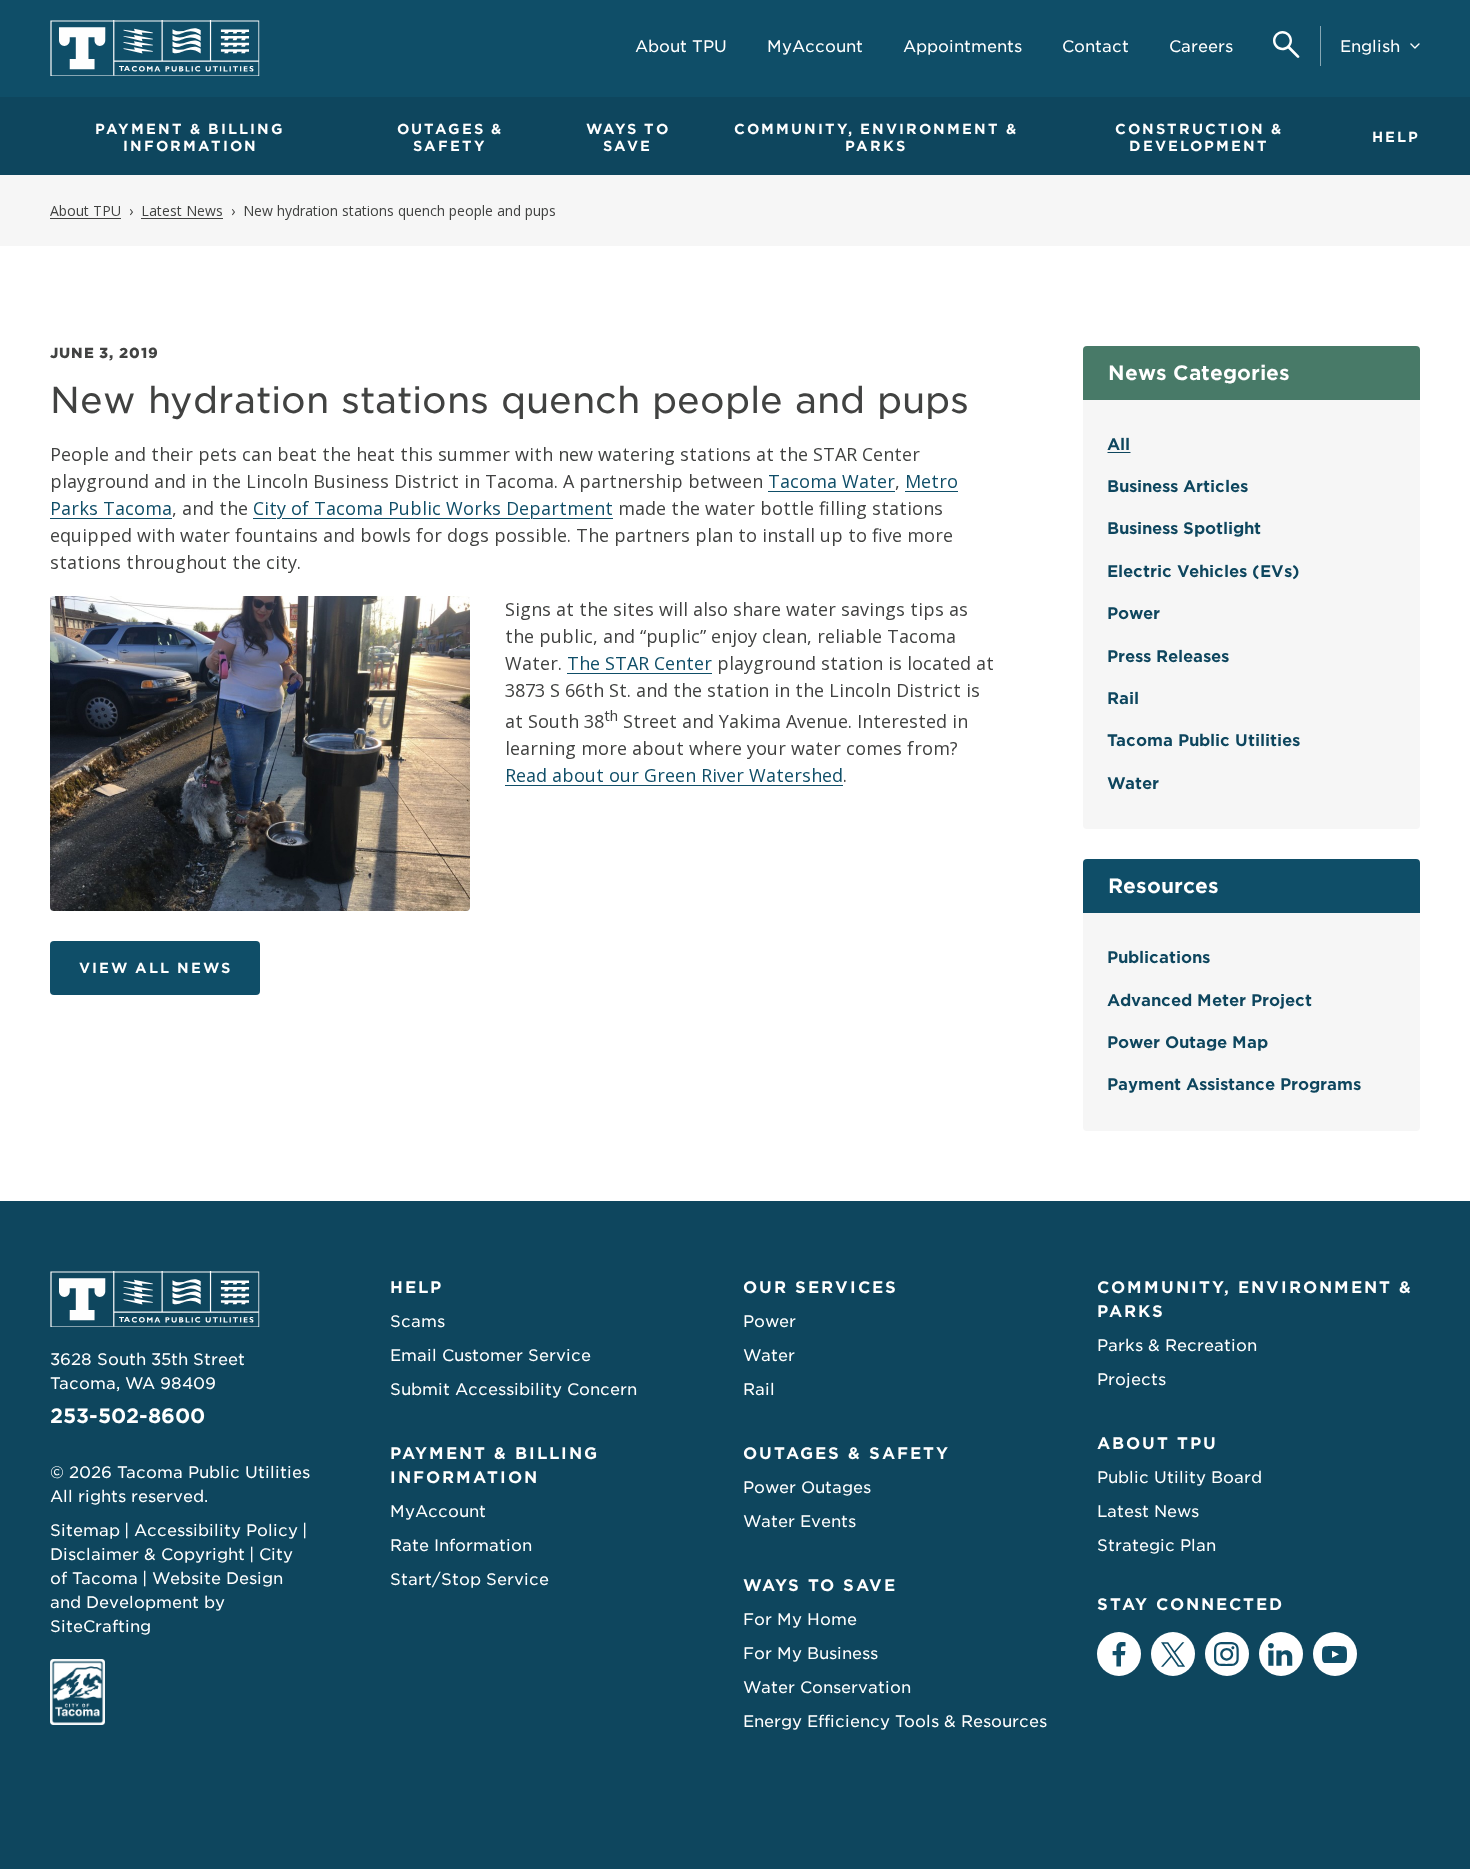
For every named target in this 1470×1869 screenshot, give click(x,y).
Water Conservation (827, 1687)
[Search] (1286, 46)
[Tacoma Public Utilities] (155, 48)
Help (1396, 137)
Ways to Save (628, 137)
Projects (1131, 1379)
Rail (1123, 698)
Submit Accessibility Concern (513, 1389)
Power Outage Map (1187, 1042)
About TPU (1157, 1443)
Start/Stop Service (469, 1579)
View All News (155, 968)
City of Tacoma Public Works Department (433, 508)
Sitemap (85, 1530)
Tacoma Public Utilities (1203, 740)
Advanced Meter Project (1209, 1000)
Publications (1158, 957)
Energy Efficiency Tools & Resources (895, 1721)
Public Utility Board (1179, 1477)
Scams (417, 1321)
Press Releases (1168, 656)
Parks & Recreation (1177, 1345)
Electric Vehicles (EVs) (1203, 571)
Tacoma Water (831, 481)
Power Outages (807, 1487)
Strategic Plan (1156, 1545)
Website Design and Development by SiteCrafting (166, 1602)
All (1118, 444)
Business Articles (1177, 486)
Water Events (799, 1521)
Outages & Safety (450, 137)
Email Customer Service (490, 1355)
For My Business (810, 1653)
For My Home (800, 1619)
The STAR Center (639, 663)
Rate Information (461, 1545)
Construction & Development (1199, 137)
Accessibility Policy (216, 1530)
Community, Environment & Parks (876, 137)
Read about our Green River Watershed (674, 775)
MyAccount (438, 1511)
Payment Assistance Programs (1234, 1084)
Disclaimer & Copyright (147, 1554)
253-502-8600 (127, 1416)
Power (1133, 613)
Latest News (1148, 1511)
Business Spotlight (1184, 528)
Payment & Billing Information (190, 137)
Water (1133, 783)
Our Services (820, 1287)
